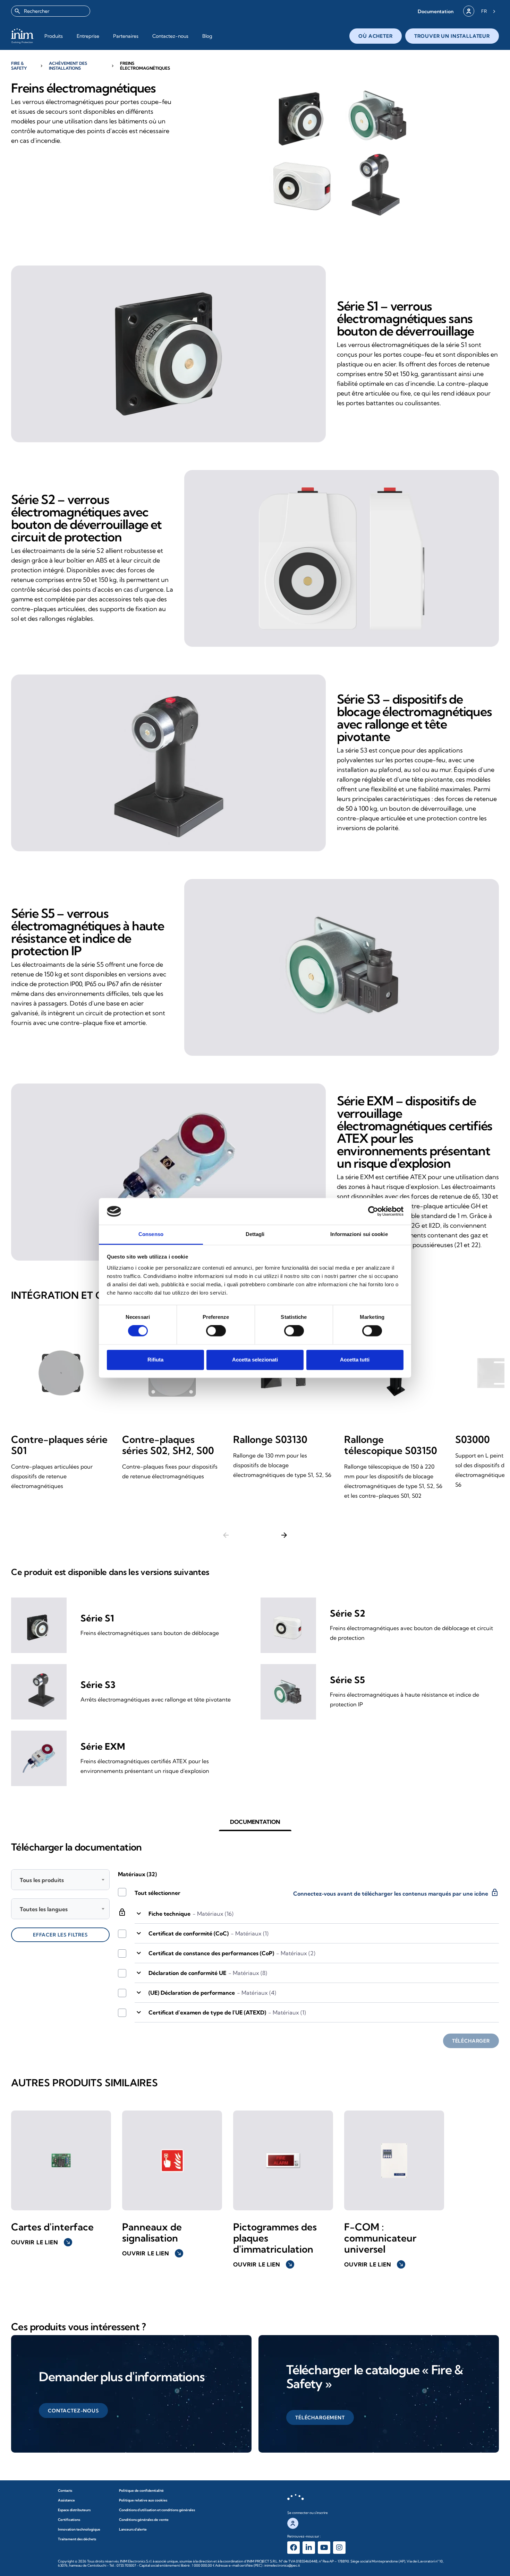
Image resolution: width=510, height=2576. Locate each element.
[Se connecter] (469, 11)
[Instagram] (339, 2548)
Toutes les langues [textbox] (44, 1909)
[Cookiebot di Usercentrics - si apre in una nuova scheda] (373, 1211)
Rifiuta (155, 1360)
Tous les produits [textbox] (42, 1880)
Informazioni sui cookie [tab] (359, 1234)
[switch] (216, 1331)
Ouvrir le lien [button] (41, 2242)
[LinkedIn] (309, 2548)
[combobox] (51, 11)
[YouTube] (324, 2548)
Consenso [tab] (151, 1234)
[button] (436, 11)
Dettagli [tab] (255, 1234)
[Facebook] (294, 2548)
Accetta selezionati (255, 1360)
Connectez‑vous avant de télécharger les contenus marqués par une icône (396, 1892)
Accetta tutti (355, 1360)
